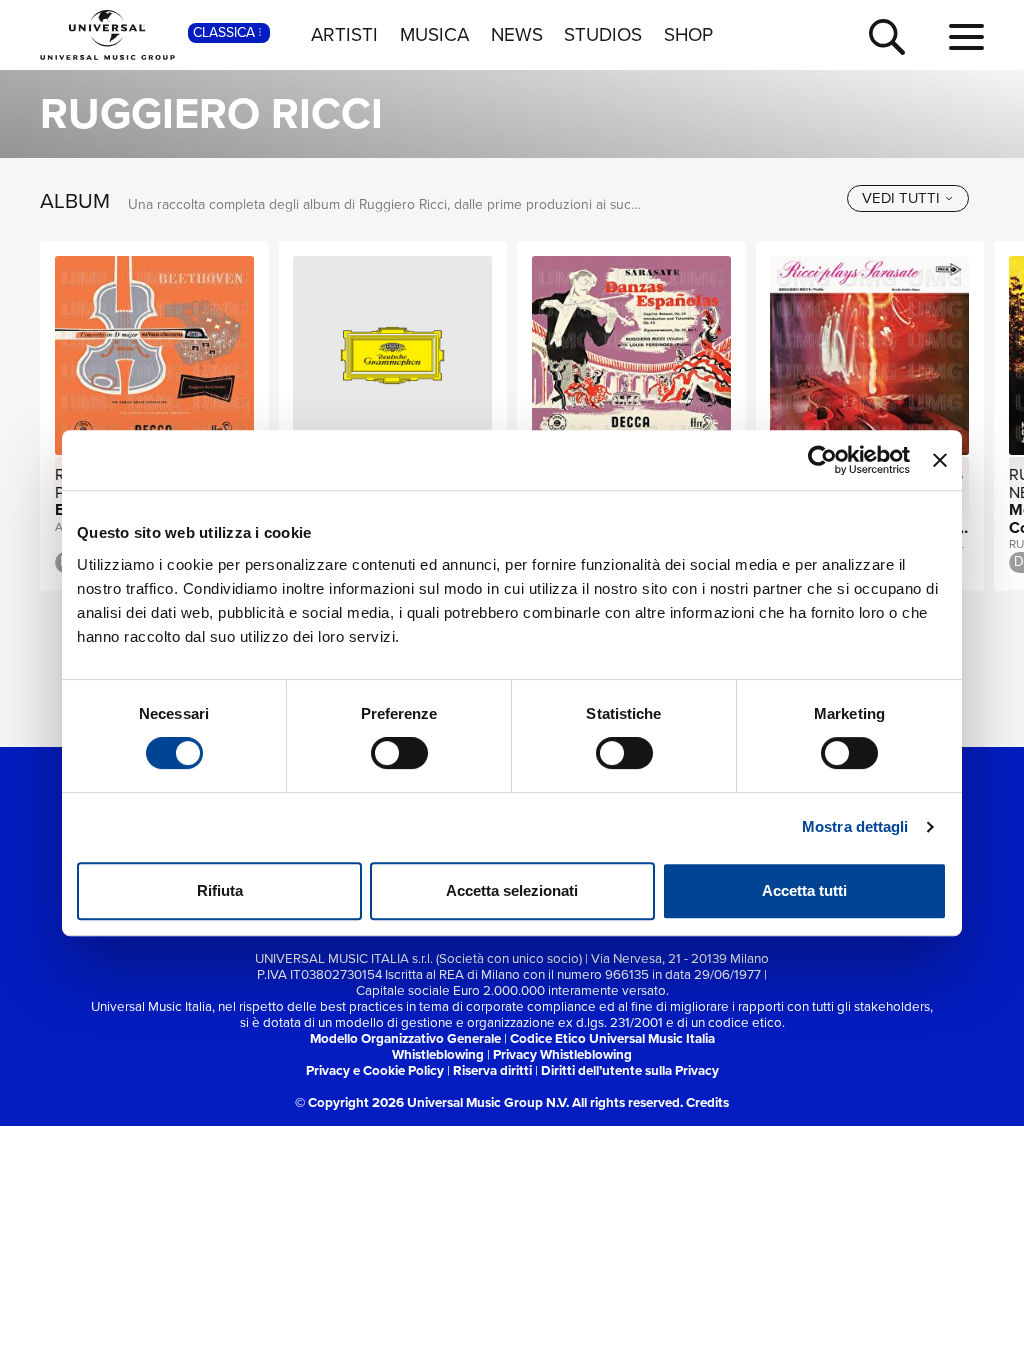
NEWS (517, 35)
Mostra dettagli (855, 826)
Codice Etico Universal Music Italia (612, 1038)
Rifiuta (220, 890)
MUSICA (434, 35)
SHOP (688, 35)
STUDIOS (603, 35)
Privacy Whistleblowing (562, 1054)
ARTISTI (344, 35)
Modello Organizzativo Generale (405, 1038)
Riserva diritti (492, 1070)
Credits (707, 1102)
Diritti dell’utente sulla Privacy (630, 1070)
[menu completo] (966, 38)
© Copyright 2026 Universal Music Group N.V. (432, 1102)
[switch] (399, 753)
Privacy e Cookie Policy (375, 1070)
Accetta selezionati (512, 890)
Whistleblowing (438, 1054)
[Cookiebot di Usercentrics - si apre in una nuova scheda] (822, 460)
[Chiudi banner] (940, 460)
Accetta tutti (804, 890)
